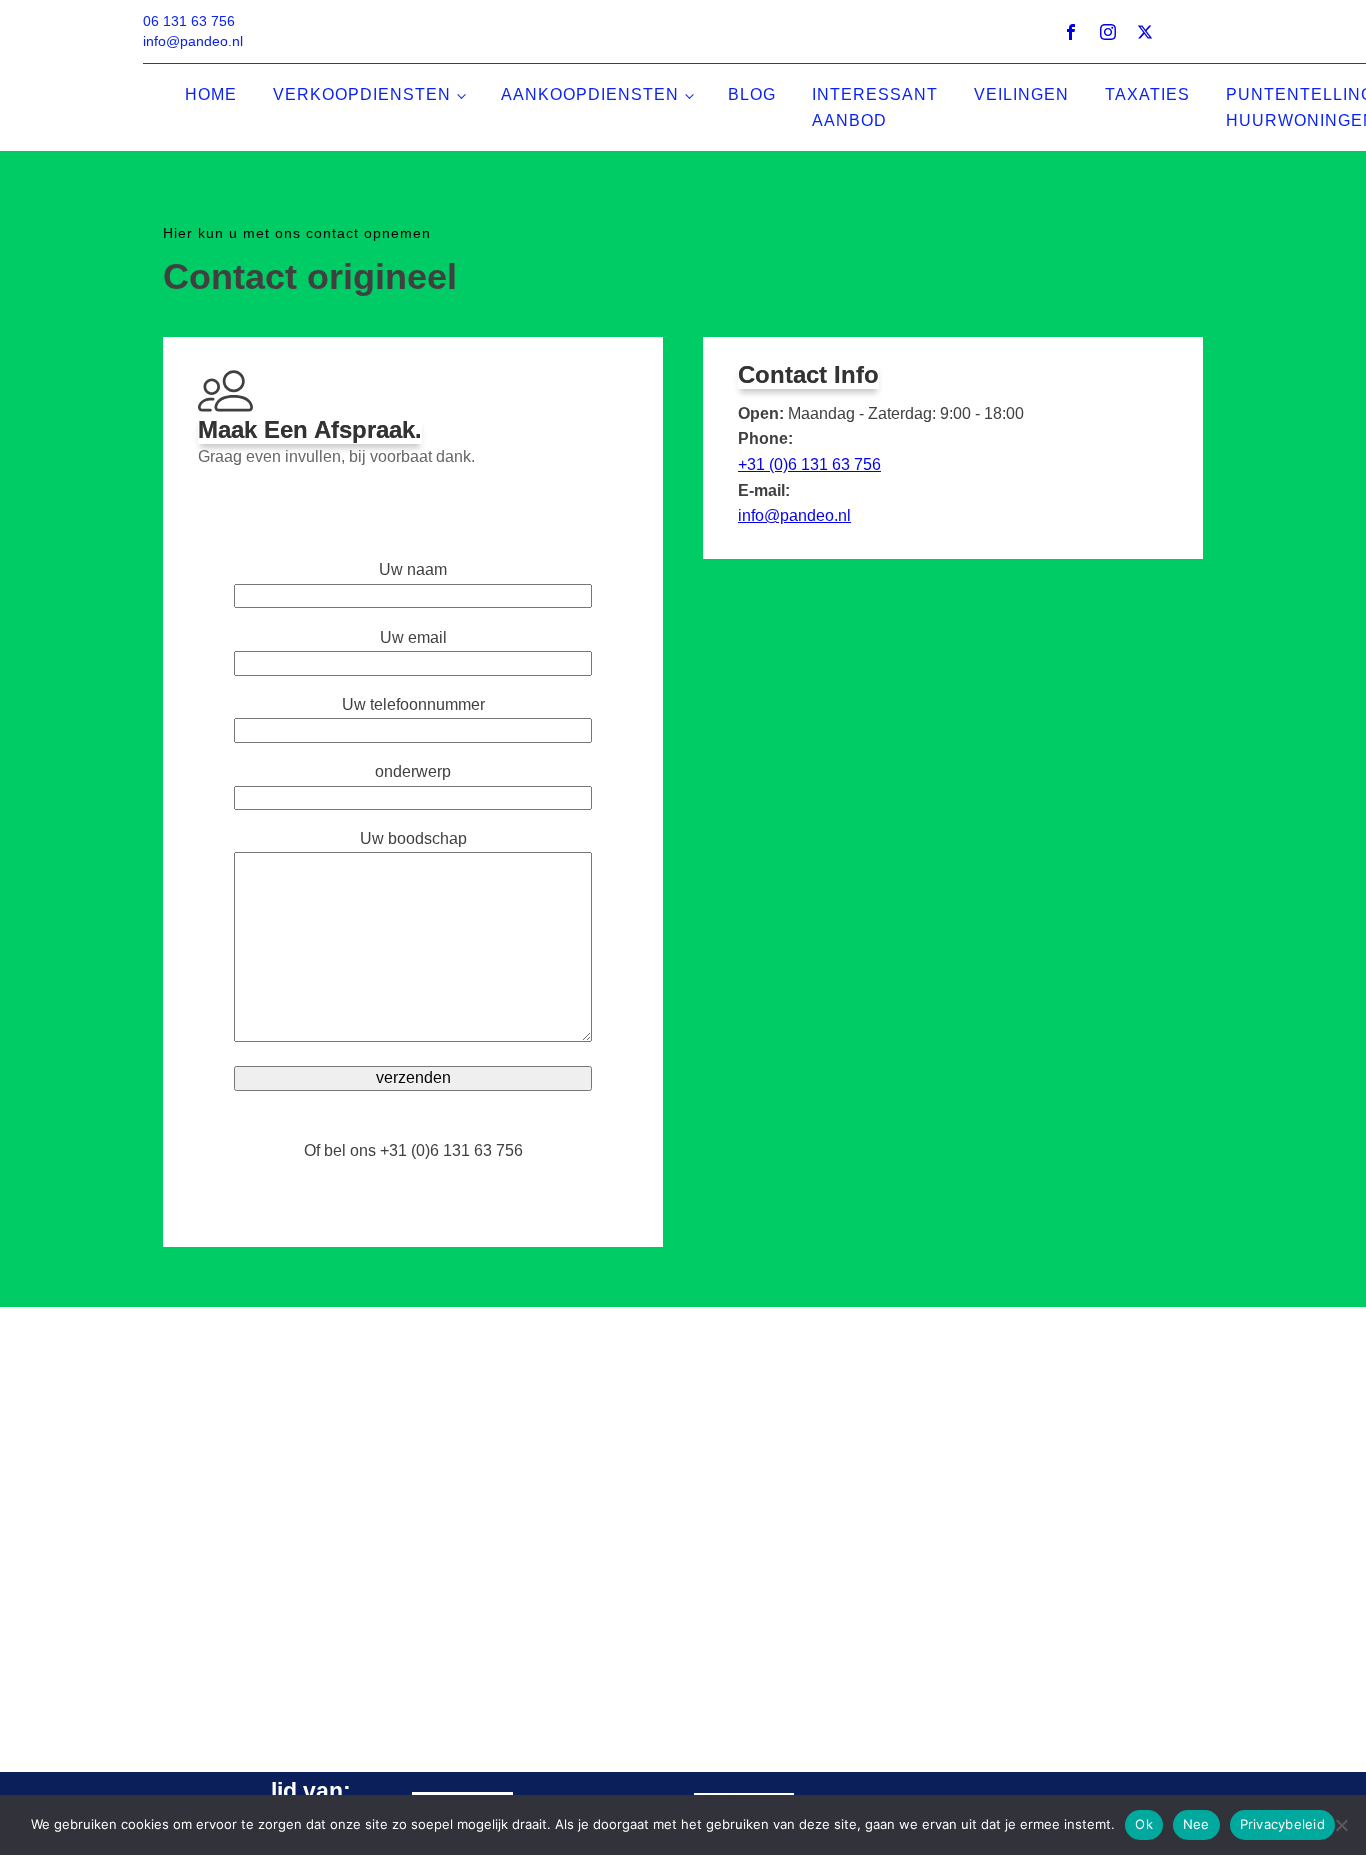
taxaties (1147, 94)
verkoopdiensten (362, 94)
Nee (1196, 1824)
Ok (1144, 1824)
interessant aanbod (875, 107)
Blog (752, 94)
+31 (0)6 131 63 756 (809, 464)
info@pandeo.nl (794, 515)
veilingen (1021, 94)
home (211, 94)
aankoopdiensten (590, 94)
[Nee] (1341, 1825)
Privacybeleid (1282, 1824)
